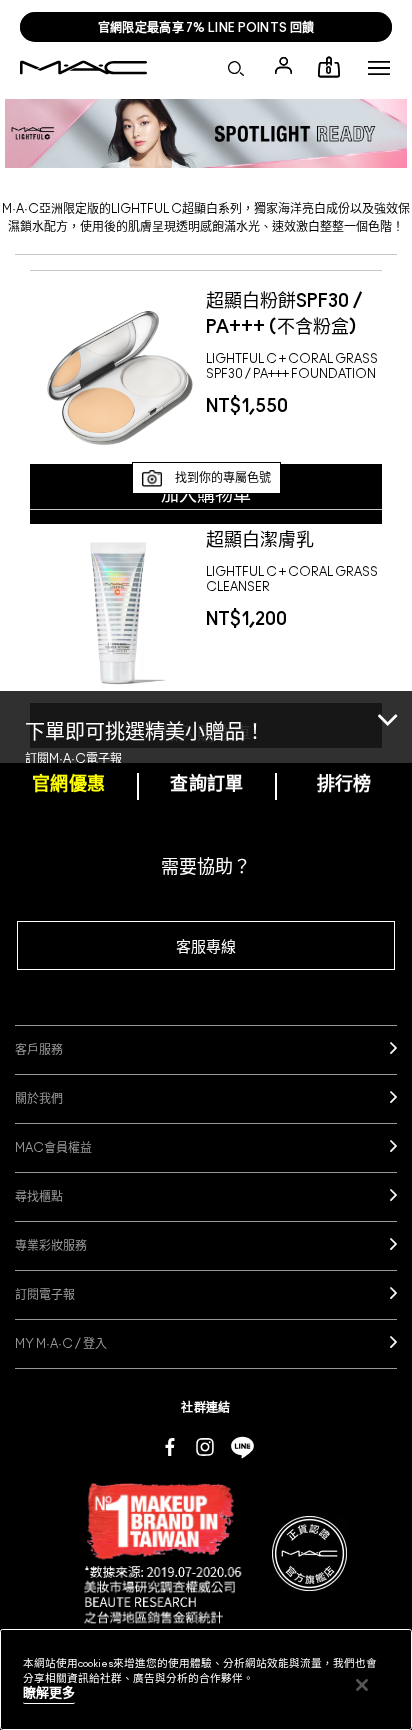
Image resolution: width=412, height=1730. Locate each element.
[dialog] (294, 312)
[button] (379, 68)
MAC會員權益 (53, 1148)
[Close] (387, 749)
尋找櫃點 (39, 1197)
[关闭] (362, 1685)
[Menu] (379, 68)
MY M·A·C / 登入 (61, 1344)
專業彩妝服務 (51, 1246)
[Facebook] (170, 1446)
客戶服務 (39, 1050)
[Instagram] (205, 1446)
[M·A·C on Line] (242, 1446)
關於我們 (39, 1099)
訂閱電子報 (45, 1295)
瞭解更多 (49, 1693)
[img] (118, 373)
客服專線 (206, 947)
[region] (206, 1679)
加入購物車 (206, 496)
